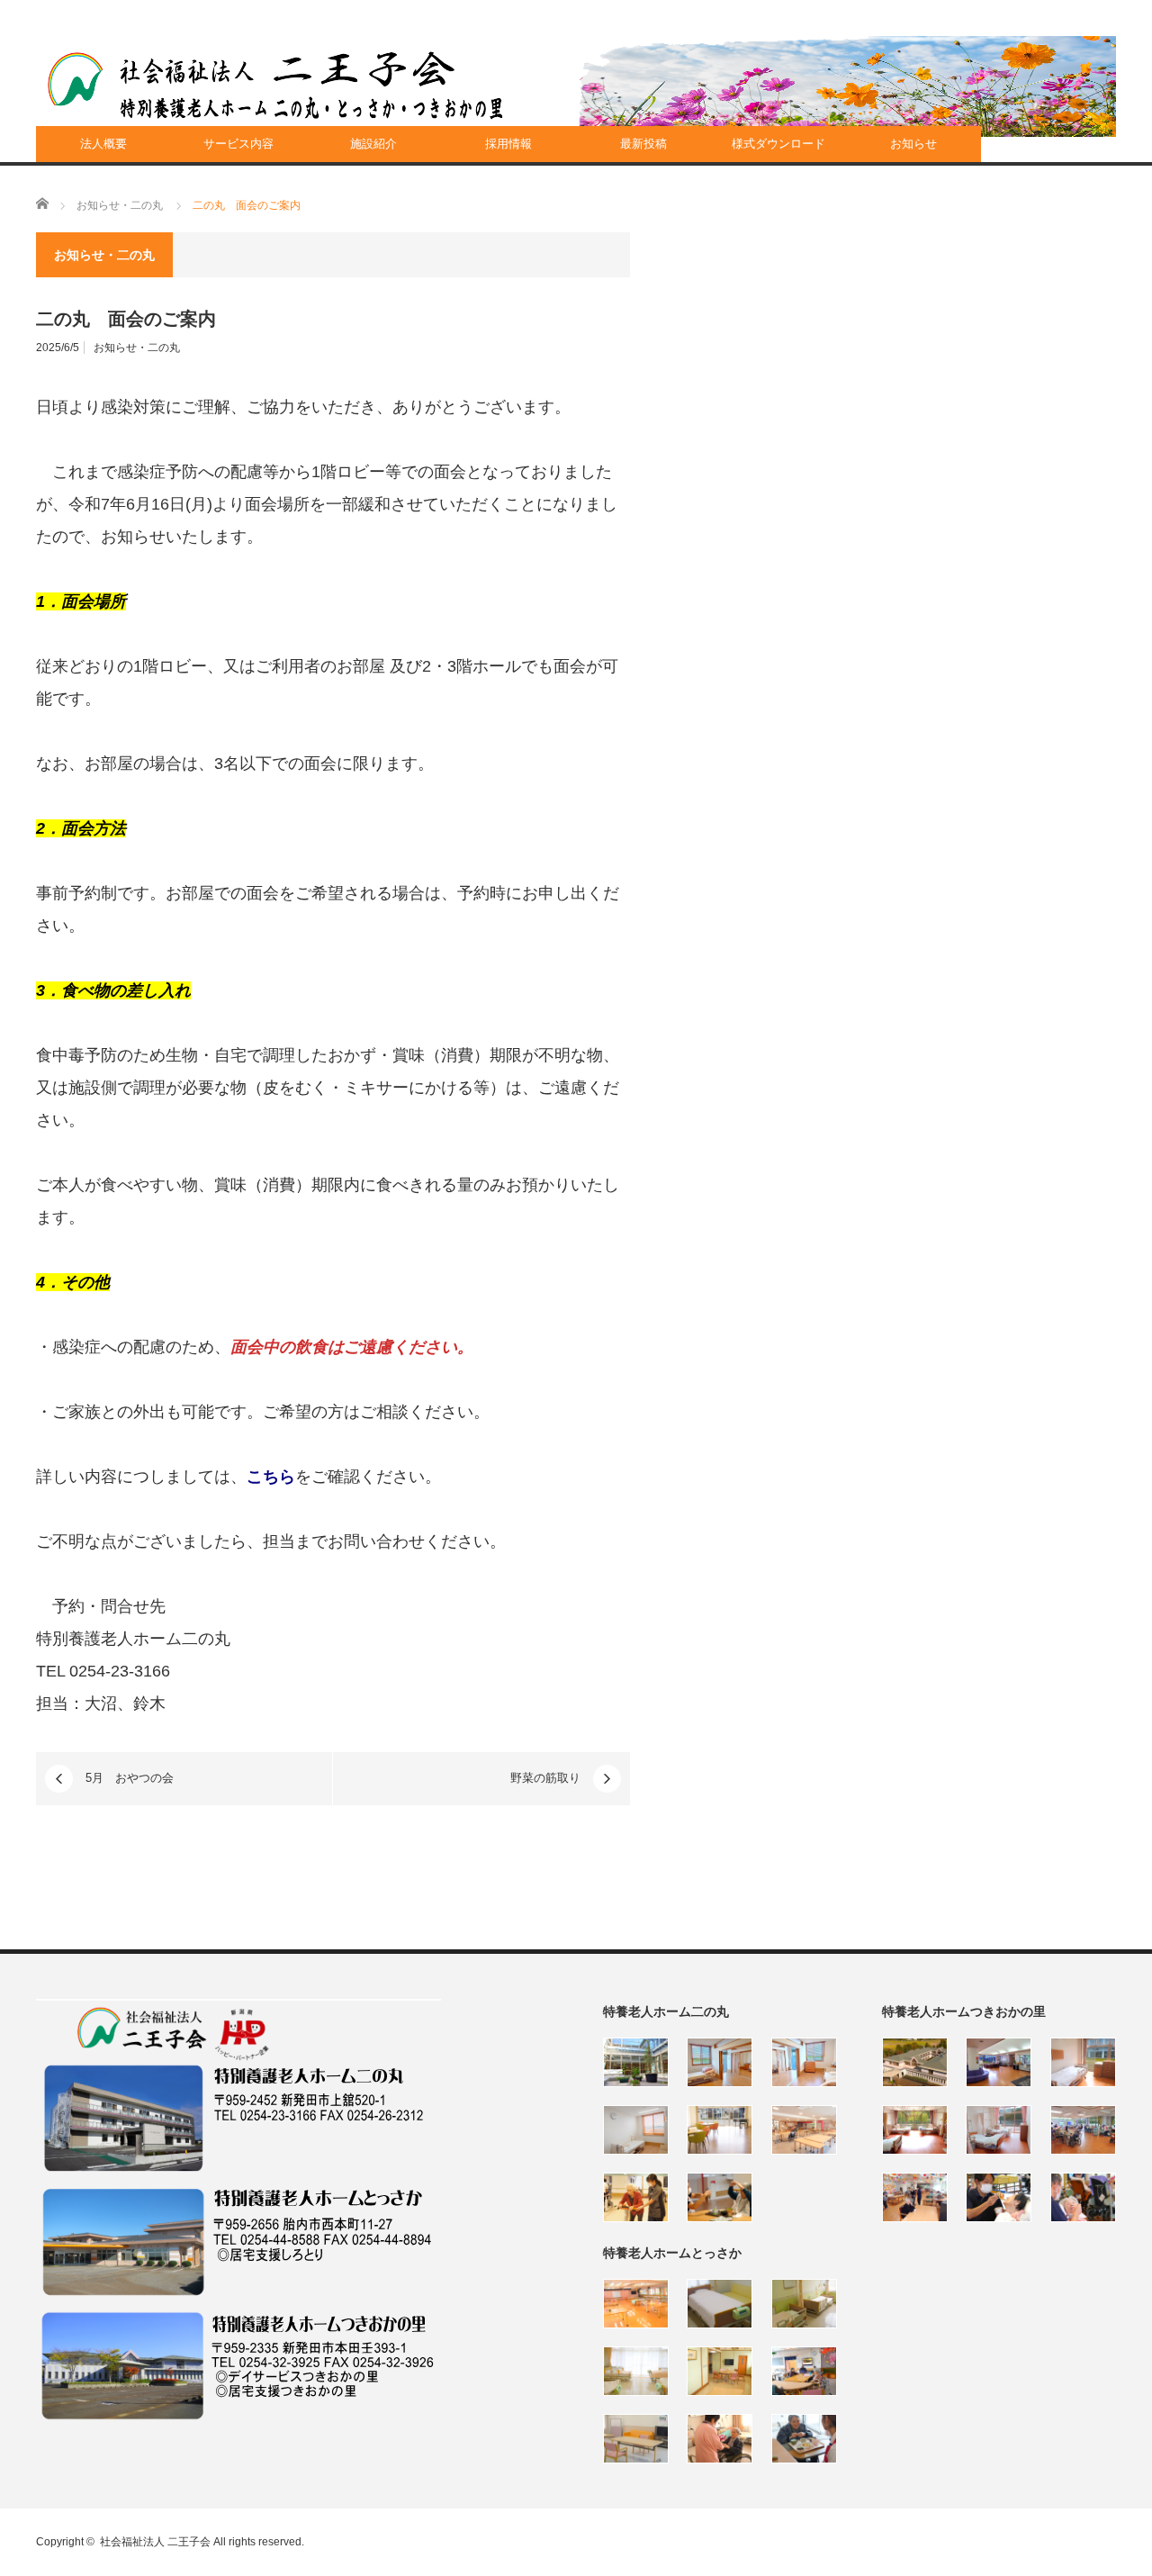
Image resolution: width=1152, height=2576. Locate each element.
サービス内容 (238, 144)
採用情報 (508, 144)
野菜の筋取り (545, 1778)
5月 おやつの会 (130, 1778)
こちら (271, 1477)
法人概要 (103, 144)
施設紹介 (373, 144)
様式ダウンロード (778, 144)
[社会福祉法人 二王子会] (275, 86)
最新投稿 (643, 144)
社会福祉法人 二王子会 (155, 2542)
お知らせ (913, 144)
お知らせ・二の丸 (137, 348)
